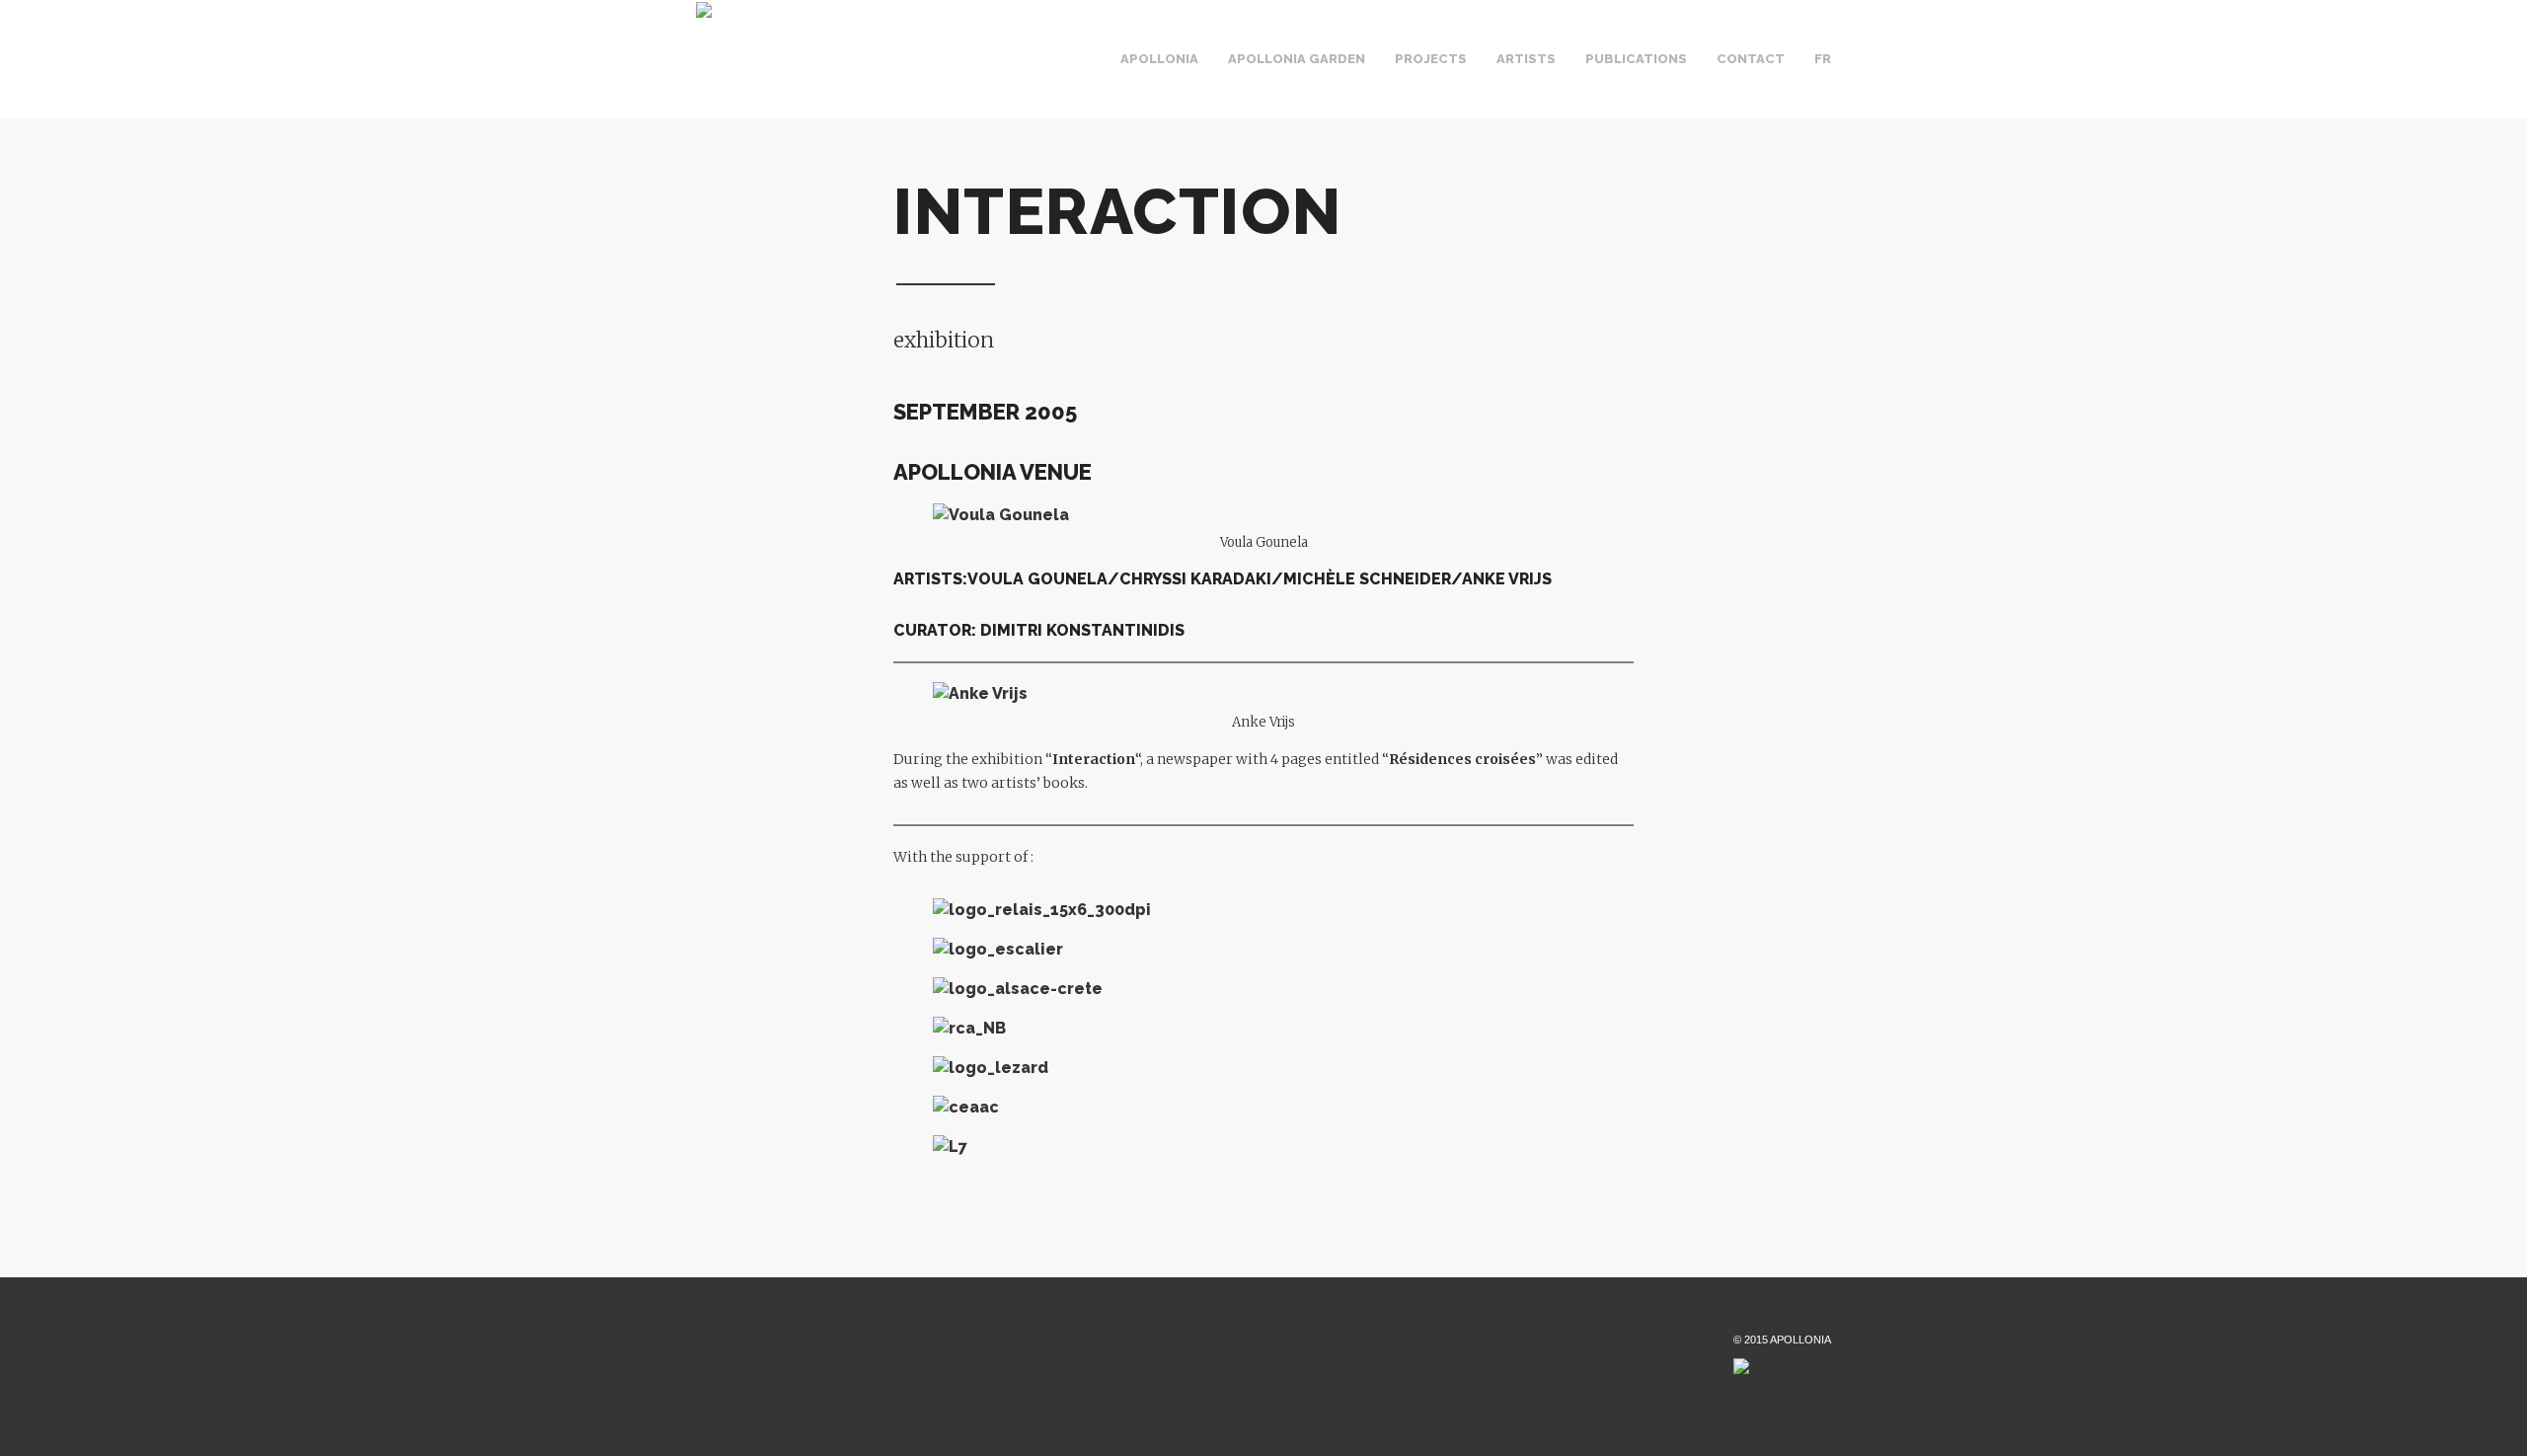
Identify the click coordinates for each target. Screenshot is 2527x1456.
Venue (1223, 77)
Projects (1431, 59)
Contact (1751, 59)
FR (1823, 59)
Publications (1636, 59)
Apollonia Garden (1297, 59)
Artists (1526, 59)
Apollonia (1159, 59)
